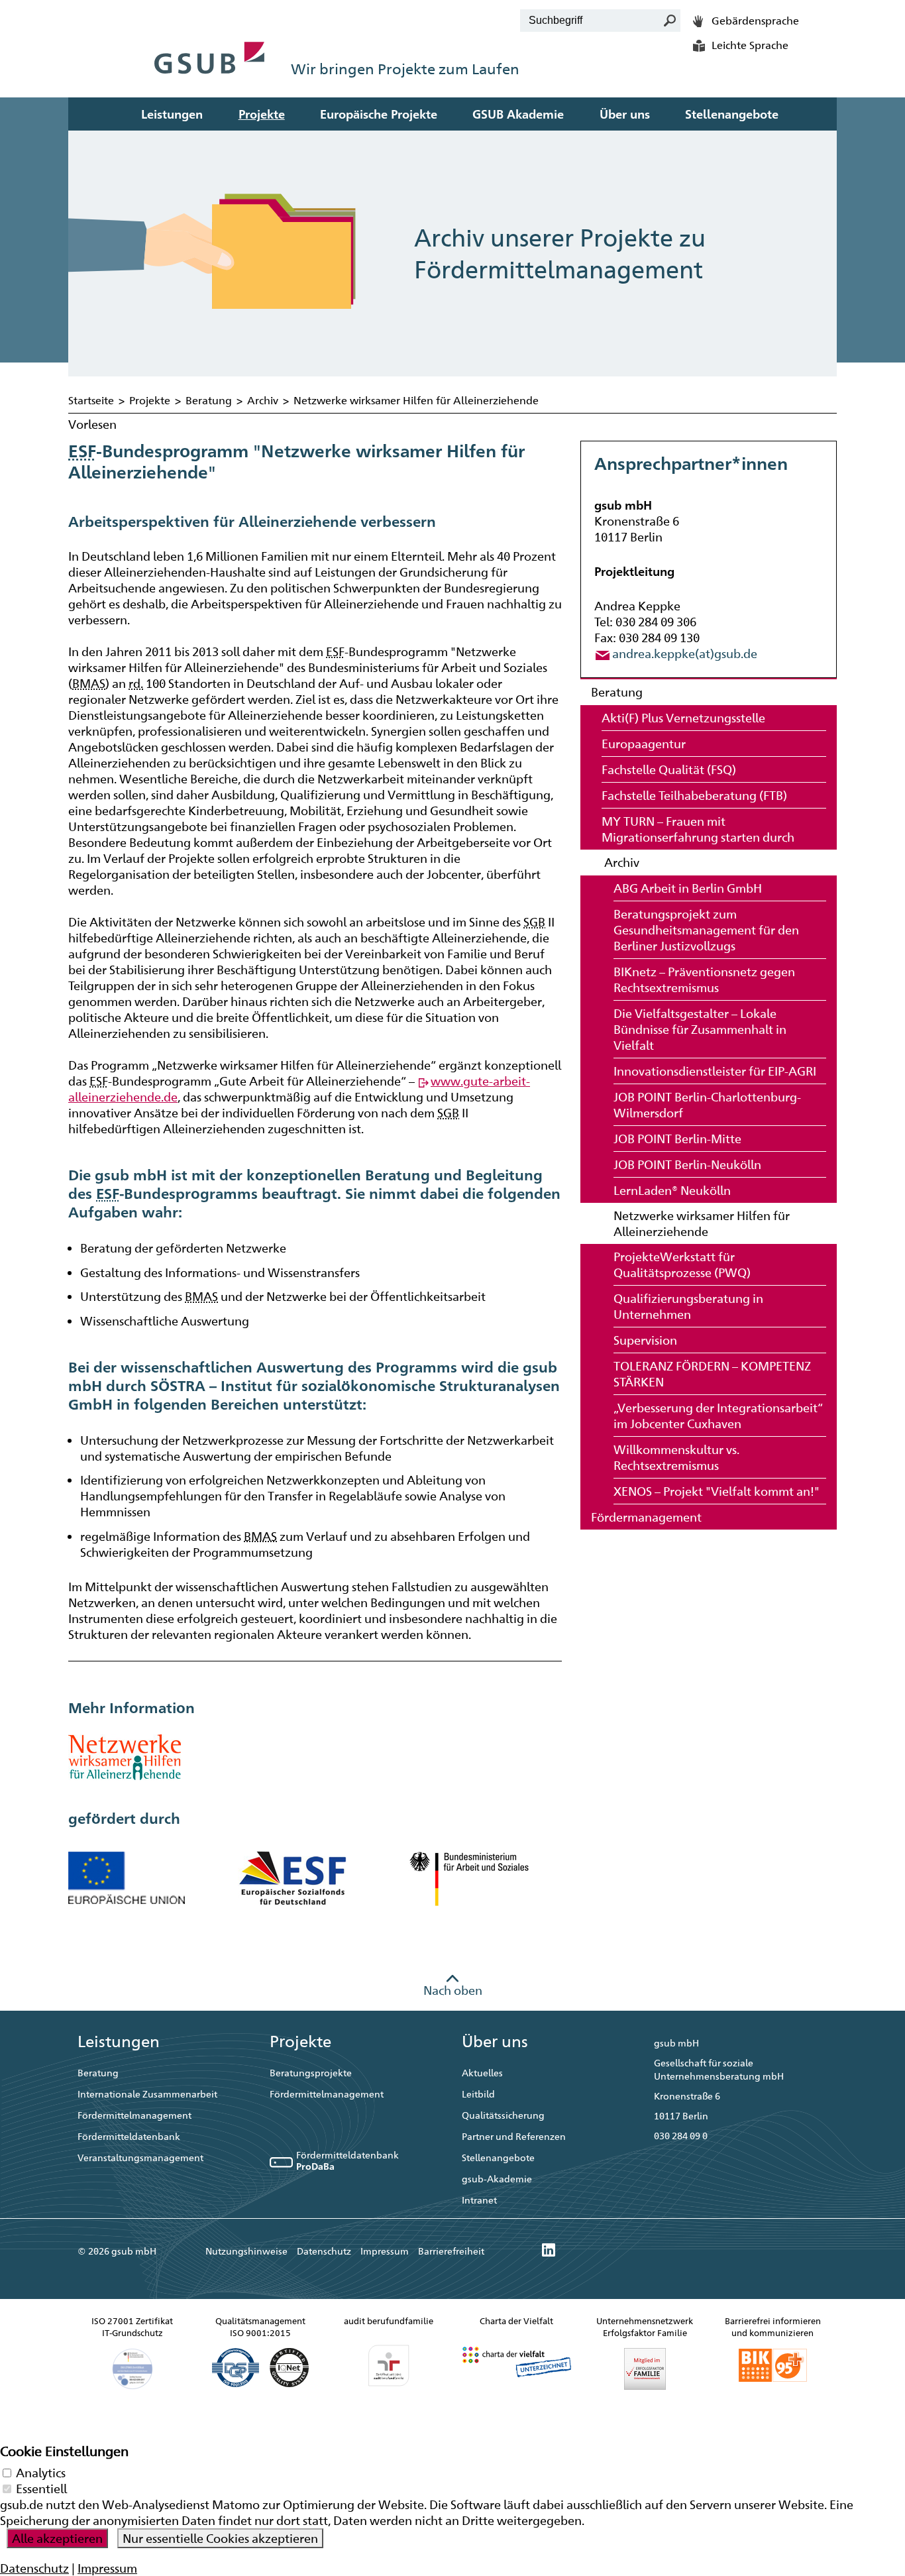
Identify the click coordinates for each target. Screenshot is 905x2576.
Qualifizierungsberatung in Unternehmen (688, 1306)
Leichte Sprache (750, 45)
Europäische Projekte (379, 114)
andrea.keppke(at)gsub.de (685, 653)
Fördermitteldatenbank (129, 2136)
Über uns (625, 114)
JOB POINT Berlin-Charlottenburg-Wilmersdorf (707, 1105)
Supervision (645, 1340)
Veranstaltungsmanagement (140, 2157)
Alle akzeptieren (57, 2538)
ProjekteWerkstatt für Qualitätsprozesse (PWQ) (682, 1264)
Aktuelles (482, 2073)
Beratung (209, 401)
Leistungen (172, 114)
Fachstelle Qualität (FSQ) (669, 769)
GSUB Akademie (518, 114)
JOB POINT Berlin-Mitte (677, 1139)
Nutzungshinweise (246, 2251)
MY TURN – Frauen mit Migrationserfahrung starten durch (698, 829)
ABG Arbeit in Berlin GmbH (688, 888)
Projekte (262, 114)
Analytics (41, 2473)
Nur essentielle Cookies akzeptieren (220, 2538)
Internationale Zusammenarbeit (147, 2094)
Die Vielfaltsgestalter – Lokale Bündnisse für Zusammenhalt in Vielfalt (700, 1029)
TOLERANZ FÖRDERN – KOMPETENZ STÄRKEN (712, 1374)
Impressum (385, 2251)
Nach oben (453, 1990)
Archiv (263, 401)
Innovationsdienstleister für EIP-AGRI (715, 1071)
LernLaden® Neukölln (672, 1190)
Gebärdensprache (755, 21)
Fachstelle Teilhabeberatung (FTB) (694, 795)
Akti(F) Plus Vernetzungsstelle (683, 718)
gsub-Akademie (497, 2179)
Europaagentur (644, 744)
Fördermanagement (646, 1517)
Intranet (479, 2200)
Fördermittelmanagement (134, 2115)
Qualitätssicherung (503, 2115)
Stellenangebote (732, 114)
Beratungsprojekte (311, 2073)
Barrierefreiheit (451, 2251)
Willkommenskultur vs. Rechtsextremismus (676, 1457)
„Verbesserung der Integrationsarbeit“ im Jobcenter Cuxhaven (718, 1416)
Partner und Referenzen (514, 2136)
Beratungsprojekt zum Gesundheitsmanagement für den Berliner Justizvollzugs (706, 930)
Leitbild (478, 2094)
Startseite (91, 401)
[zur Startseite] (210, 43)
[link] (549, 2251)
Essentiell (41, 2489)
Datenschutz (324, 2251)
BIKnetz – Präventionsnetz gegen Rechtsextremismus (704, 980)
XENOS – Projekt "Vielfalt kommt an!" (717, 1491)
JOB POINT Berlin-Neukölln (687, 1164)
